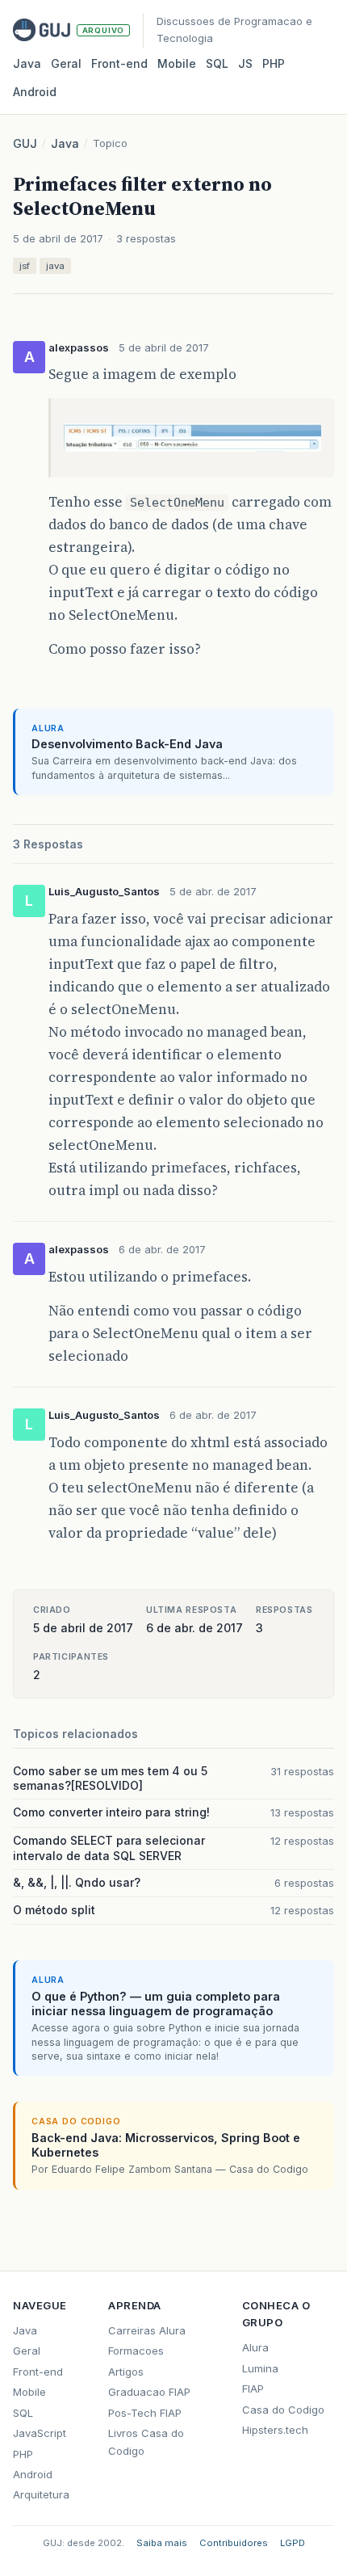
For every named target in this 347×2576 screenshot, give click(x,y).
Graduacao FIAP (149, 2392)
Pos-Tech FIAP (145, 2413)
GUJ (25, 143)
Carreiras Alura (147, 2330)
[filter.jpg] (192, 453)
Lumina (260, 2368)
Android (35, 92)
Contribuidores (234, 2543)
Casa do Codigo (283, 2410)
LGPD (293, 2543)
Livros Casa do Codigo (146, 2441)
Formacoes (136, 2351)
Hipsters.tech (275, 2430)
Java (27, 63)
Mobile (177, 63)
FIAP (253, 2389)
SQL (217, 63)
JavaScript (40, 2433)
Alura (255, 2347)
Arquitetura (41, 2494)
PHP (274, 63)
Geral (66, 63)
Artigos (126, 2372)
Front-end (38, 2372)
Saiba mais (162, 2543)
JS (245, 63)
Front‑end (119, 63)
